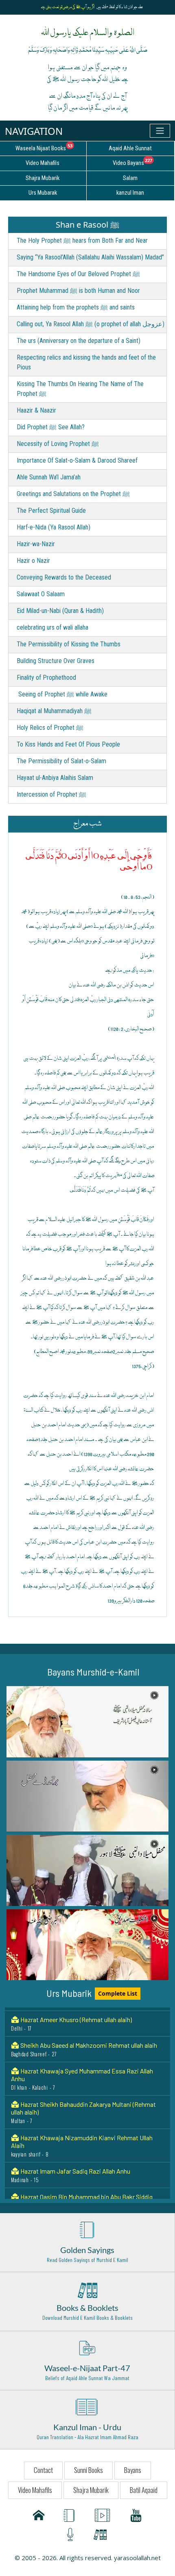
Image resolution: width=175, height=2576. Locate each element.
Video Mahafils (35, 2490)
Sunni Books (89, 2470)
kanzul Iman (130, 193)
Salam (130, 178)
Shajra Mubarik (91, 2490)
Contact (43, 2470)
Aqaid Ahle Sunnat (130, 148)
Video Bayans (143, 162)
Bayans (133, 2470)
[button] (87, 1722)
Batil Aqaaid (144, 2490)
